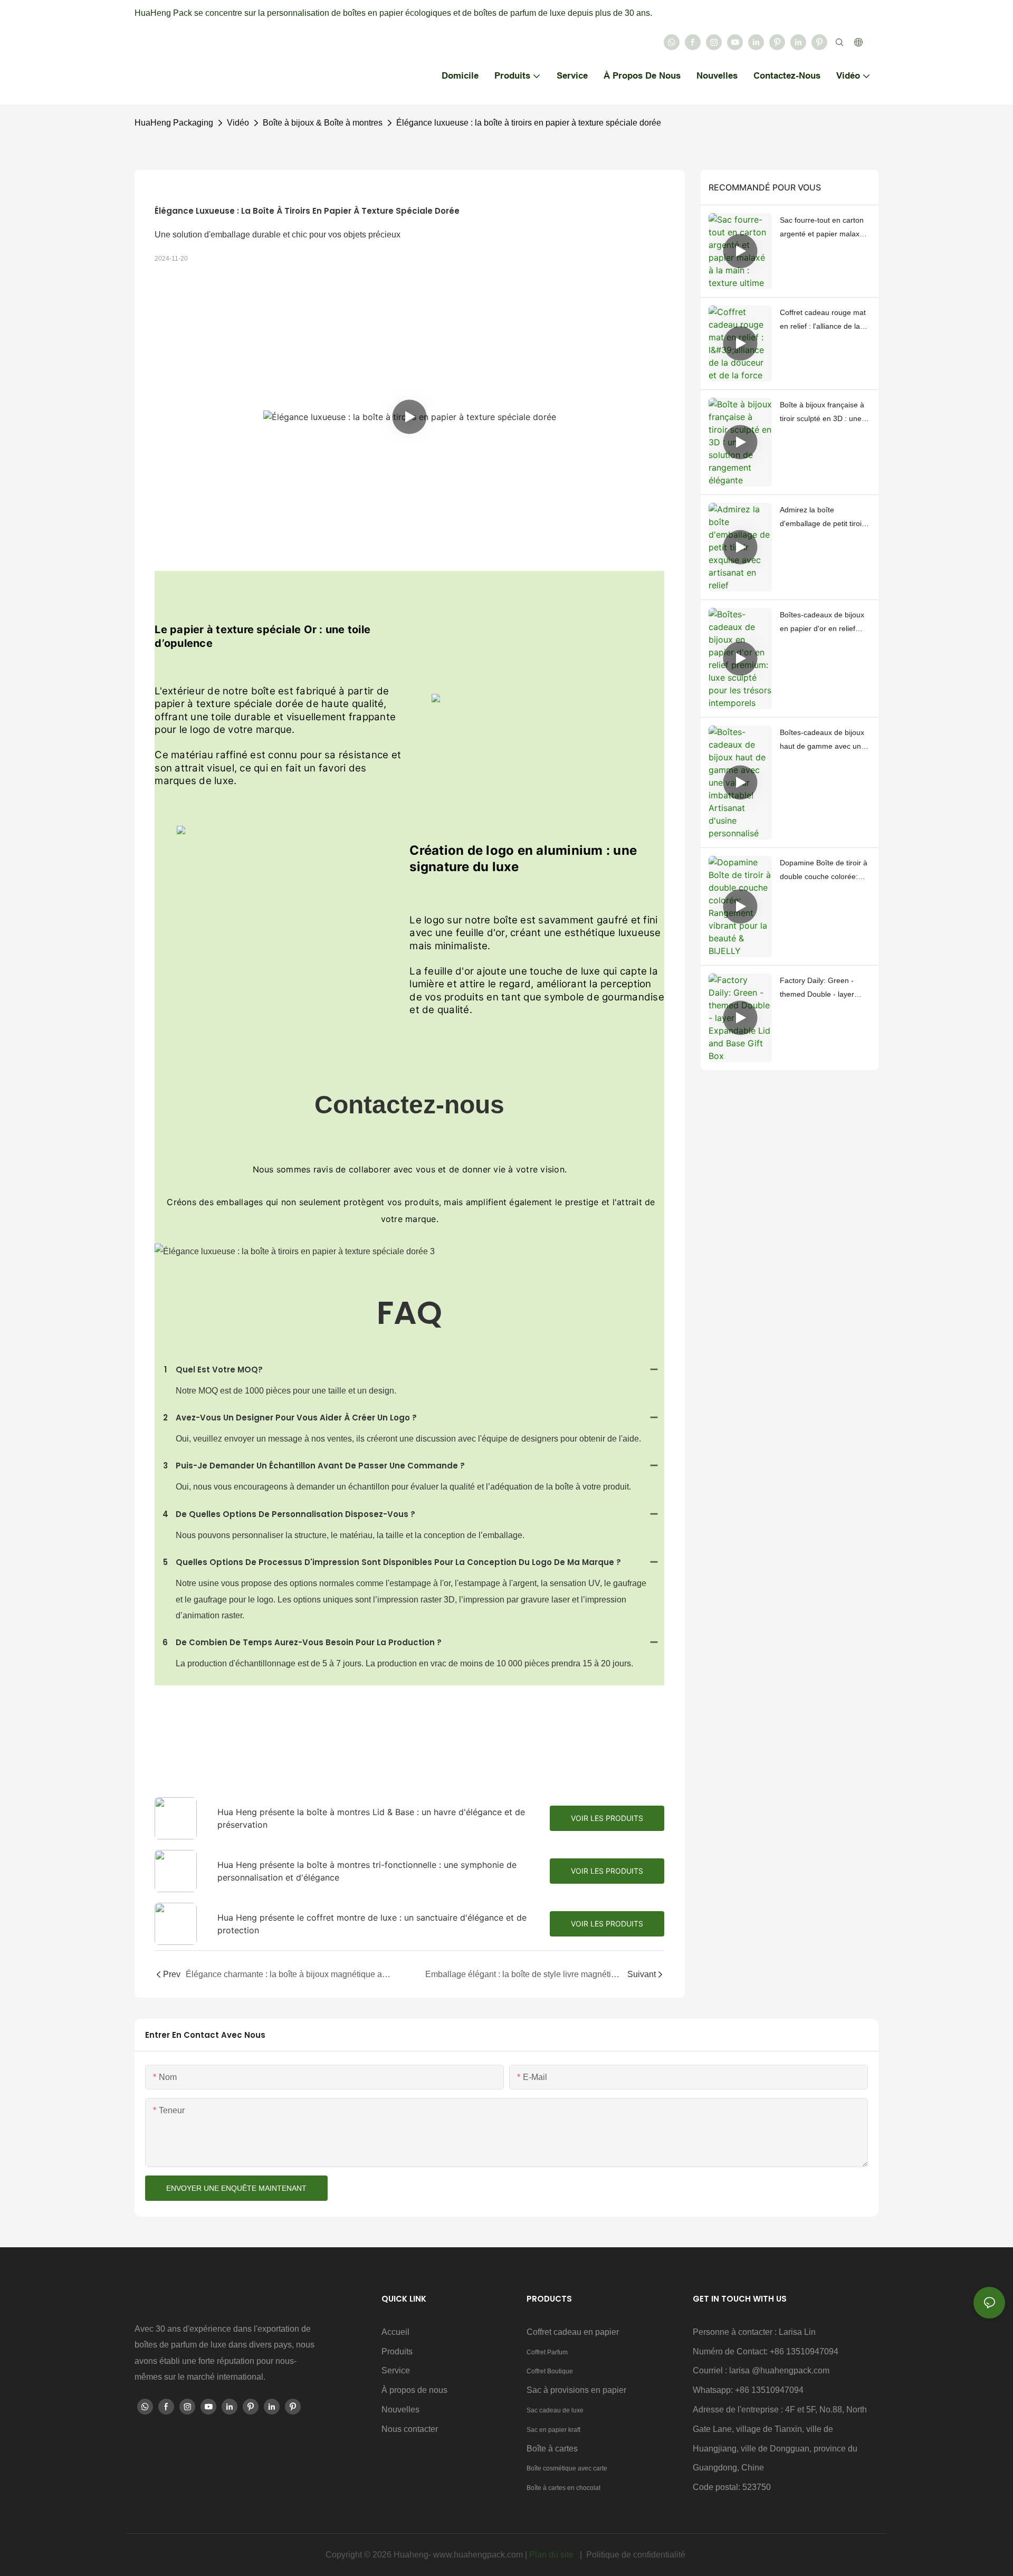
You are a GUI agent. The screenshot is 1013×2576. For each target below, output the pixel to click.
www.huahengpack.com (479, 2555)
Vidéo (238, 123)
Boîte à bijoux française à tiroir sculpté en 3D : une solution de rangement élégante (822, 413)
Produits (397, 2351)
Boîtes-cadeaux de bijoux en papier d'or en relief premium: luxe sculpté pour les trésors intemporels (825, 623)
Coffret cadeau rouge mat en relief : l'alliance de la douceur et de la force (823, 321)
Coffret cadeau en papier (573, 2332)
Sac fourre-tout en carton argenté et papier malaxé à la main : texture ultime (825, 228)
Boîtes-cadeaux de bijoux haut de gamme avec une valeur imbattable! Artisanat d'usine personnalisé (825, 741)
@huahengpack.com (791, 2370)
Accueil (395, 2332)
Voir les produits (607, 1818)
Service (396, 2370)
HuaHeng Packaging (174, 123)
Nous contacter (410, 2429)
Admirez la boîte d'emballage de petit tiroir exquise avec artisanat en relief (823, 518)
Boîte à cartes (552, 2449)
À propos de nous (414, 2390)
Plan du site (552, 2555)
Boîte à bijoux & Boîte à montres (323, 123)
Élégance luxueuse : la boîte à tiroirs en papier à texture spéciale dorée (529, 123)
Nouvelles (400, 2410)
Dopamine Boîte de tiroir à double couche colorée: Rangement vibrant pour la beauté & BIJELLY (824, 871)
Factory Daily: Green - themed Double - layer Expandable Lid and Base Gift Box (823, 989)
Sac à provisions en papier (576, 2390)
